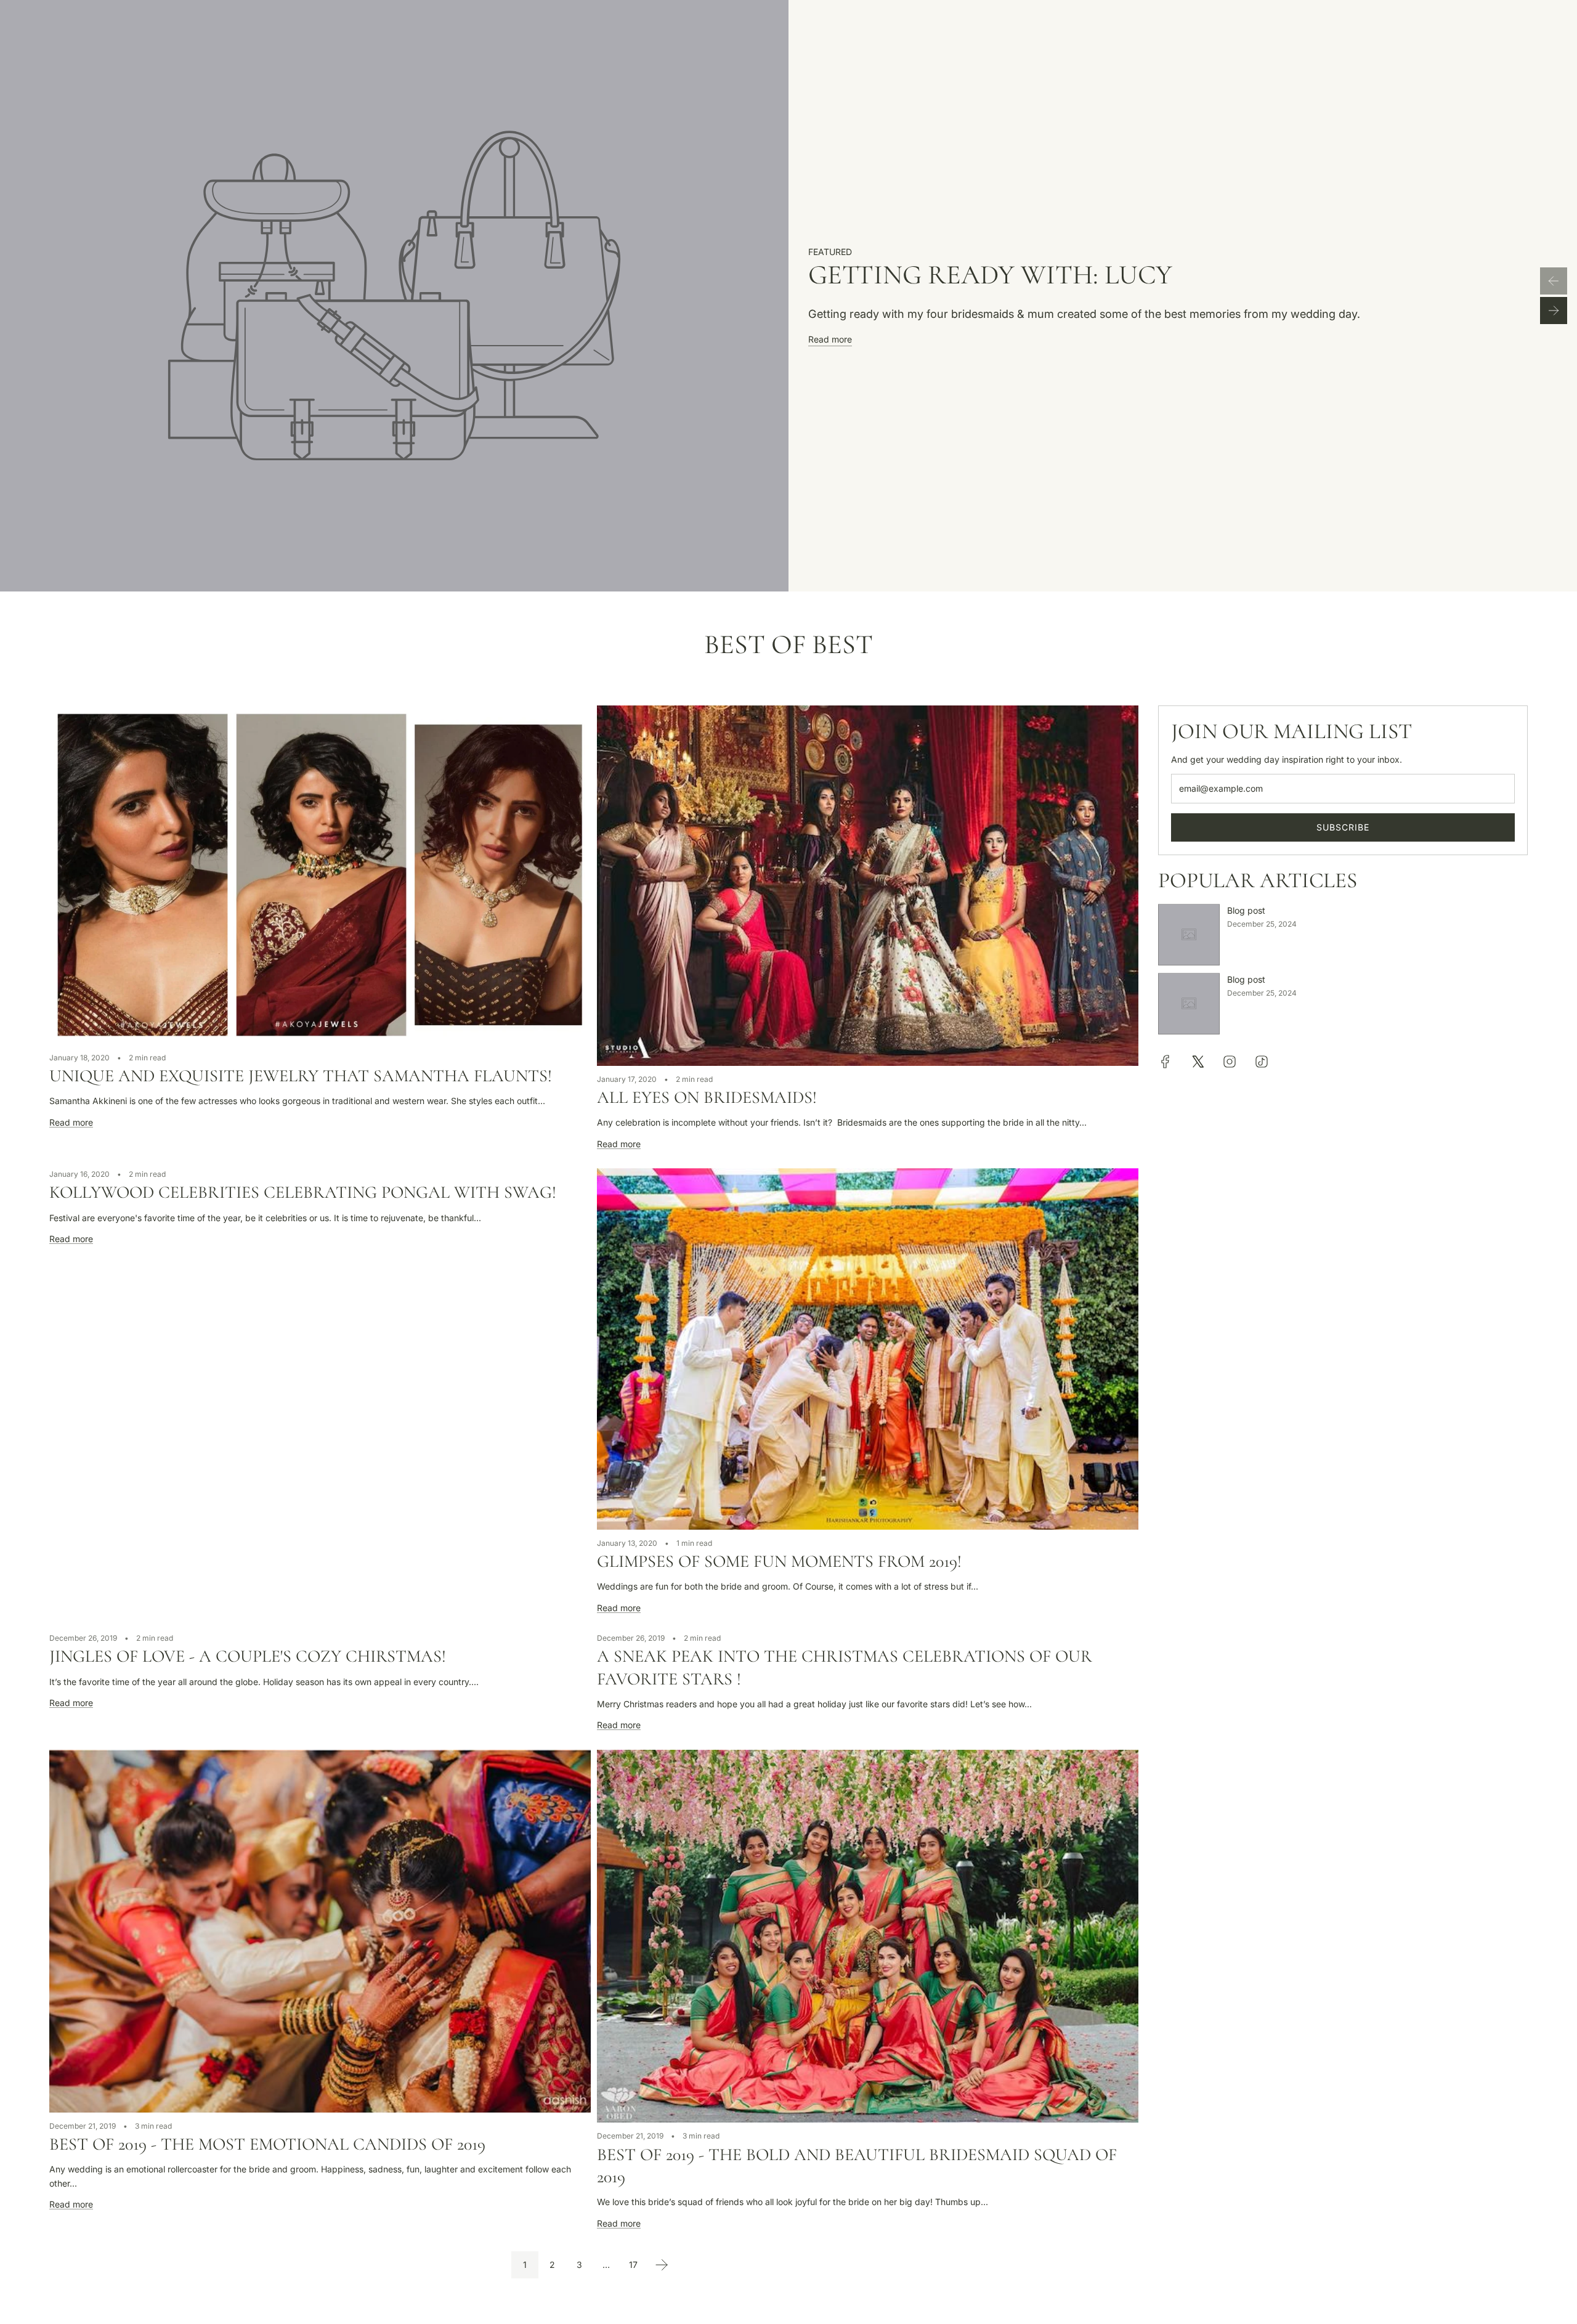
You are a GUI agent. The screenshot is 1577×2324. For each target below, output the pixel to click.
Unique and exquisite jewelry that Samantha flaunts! (301, 1076)
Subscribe (1343, 827)
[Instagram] (1230, 1062)
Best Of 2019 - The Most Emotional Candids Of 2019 (267, 2144)
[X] (1198, 1062)
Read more (830, 339)
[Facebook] (1166, 1062)
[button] (1554, 281)
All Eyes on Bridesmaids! (707, 1097)
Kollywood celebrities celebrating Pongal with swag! (303, 1192)
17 (633, 2265)
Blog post (1246, 910)
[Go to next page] (662, 2265)
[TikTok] (1262, 1062)
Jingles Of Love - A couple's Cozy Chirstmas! (248, 1656)
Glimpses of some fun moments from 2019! (779, 1561)
